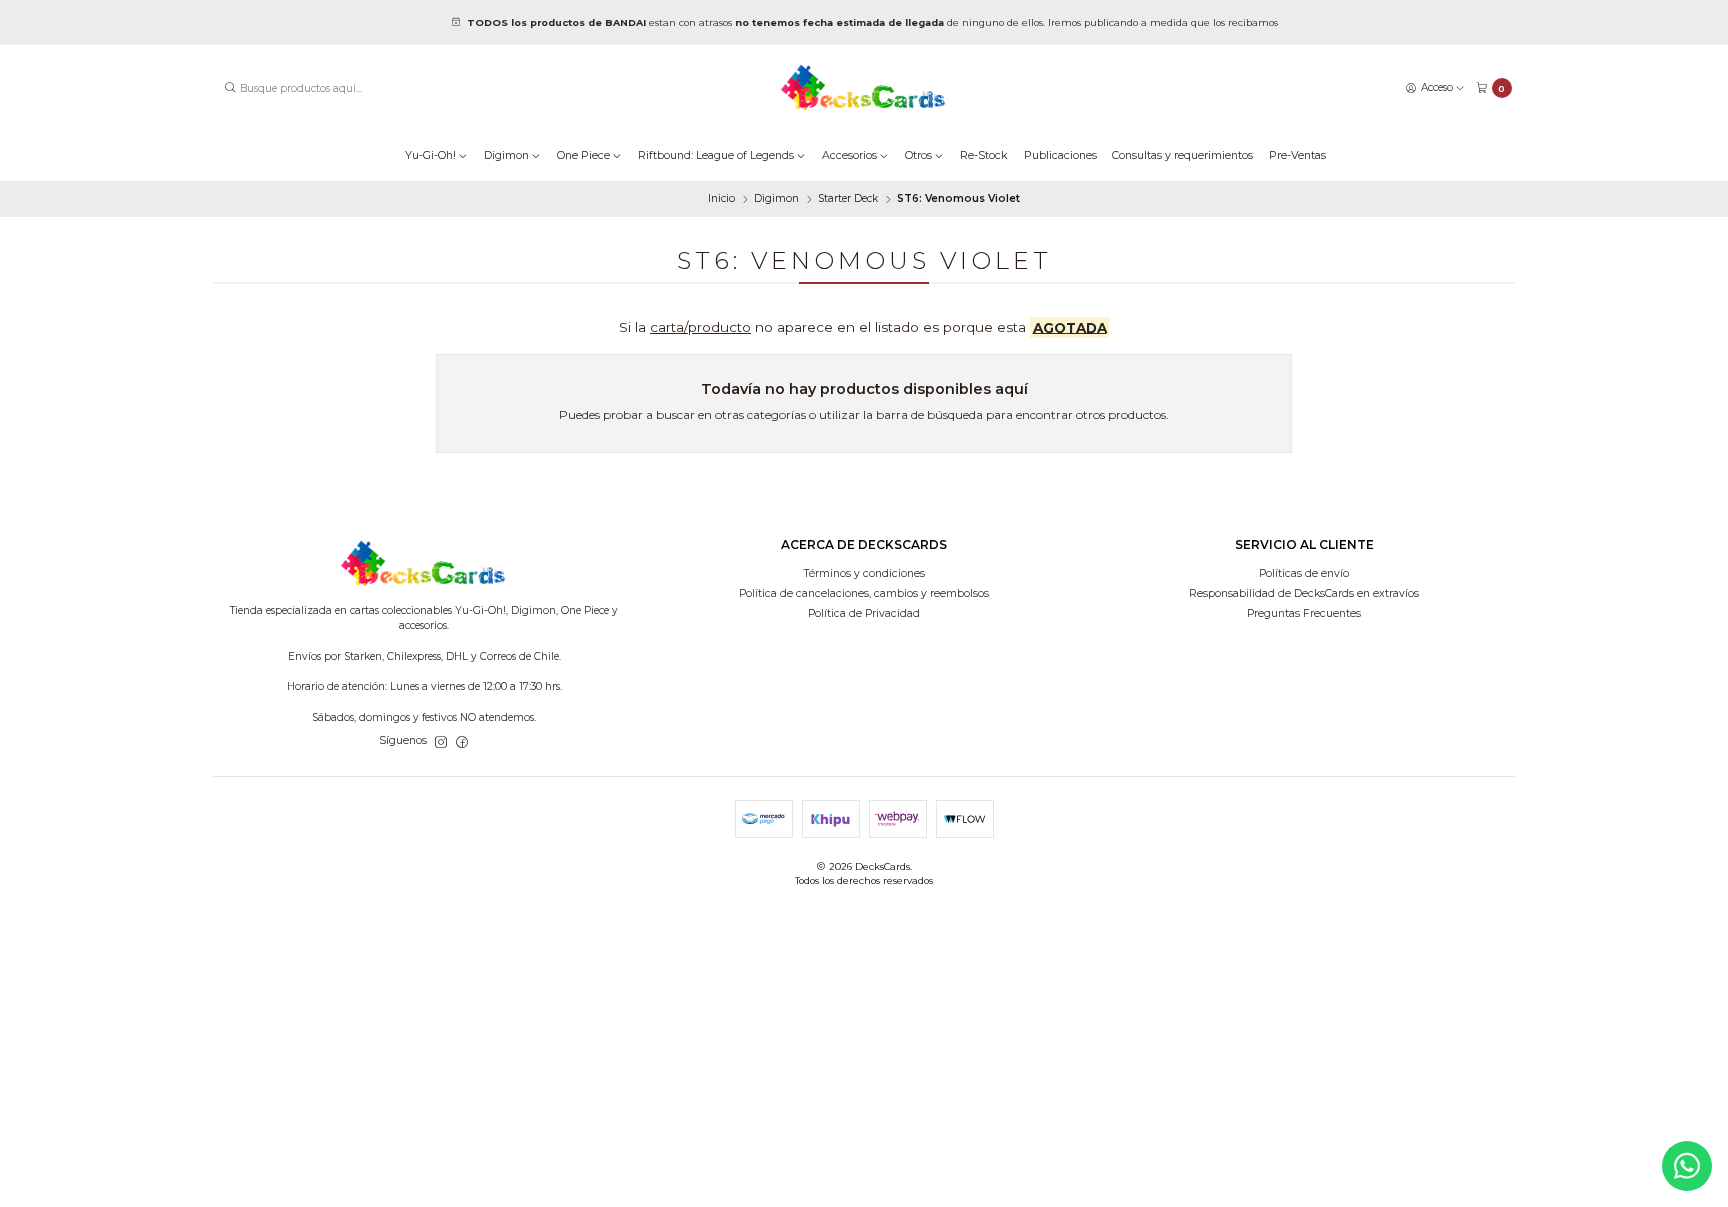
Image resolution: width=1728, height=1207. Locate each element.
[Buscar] (230, 88)
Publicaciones (1060, 155)
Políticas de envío (1304, 573)
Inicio (721, 199)
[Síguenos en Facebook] (462, 741)
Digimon (506, 155)
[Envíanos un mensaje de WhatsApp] (1687, 1166)
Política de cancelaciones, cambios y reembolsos (864, 593)
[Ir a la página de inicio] (863, 88)
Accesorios (849, 155)
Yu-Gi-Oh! (430, 155)
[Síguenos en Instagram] (441, 741)
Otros (918, 155)
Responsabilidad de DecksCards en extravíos (1304, 593)
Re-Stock (984, 155)
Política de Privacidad (864, 613)
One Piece (583, 155)
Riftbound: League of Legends (716, 155)
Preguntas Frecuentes (1304, 613)
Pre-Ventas (1297, 155)
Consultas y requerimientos (1182, 155)
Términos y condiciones (864, 573)
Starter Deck (848, 199)
